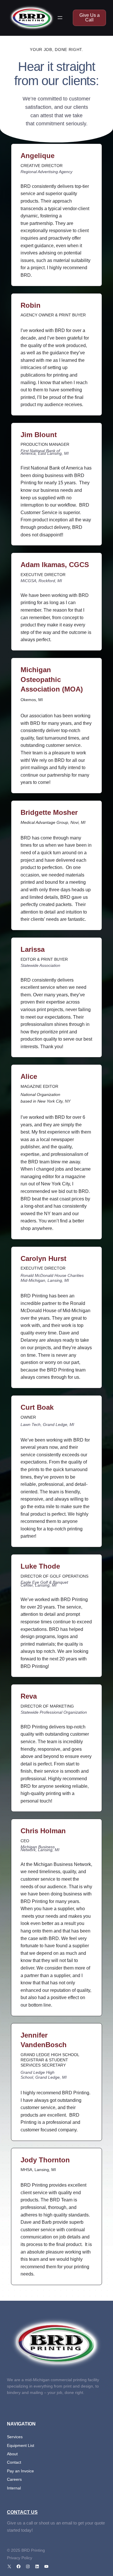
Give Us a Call (90, 18)
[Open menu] (60, 18)
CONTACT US (22, 2512)
